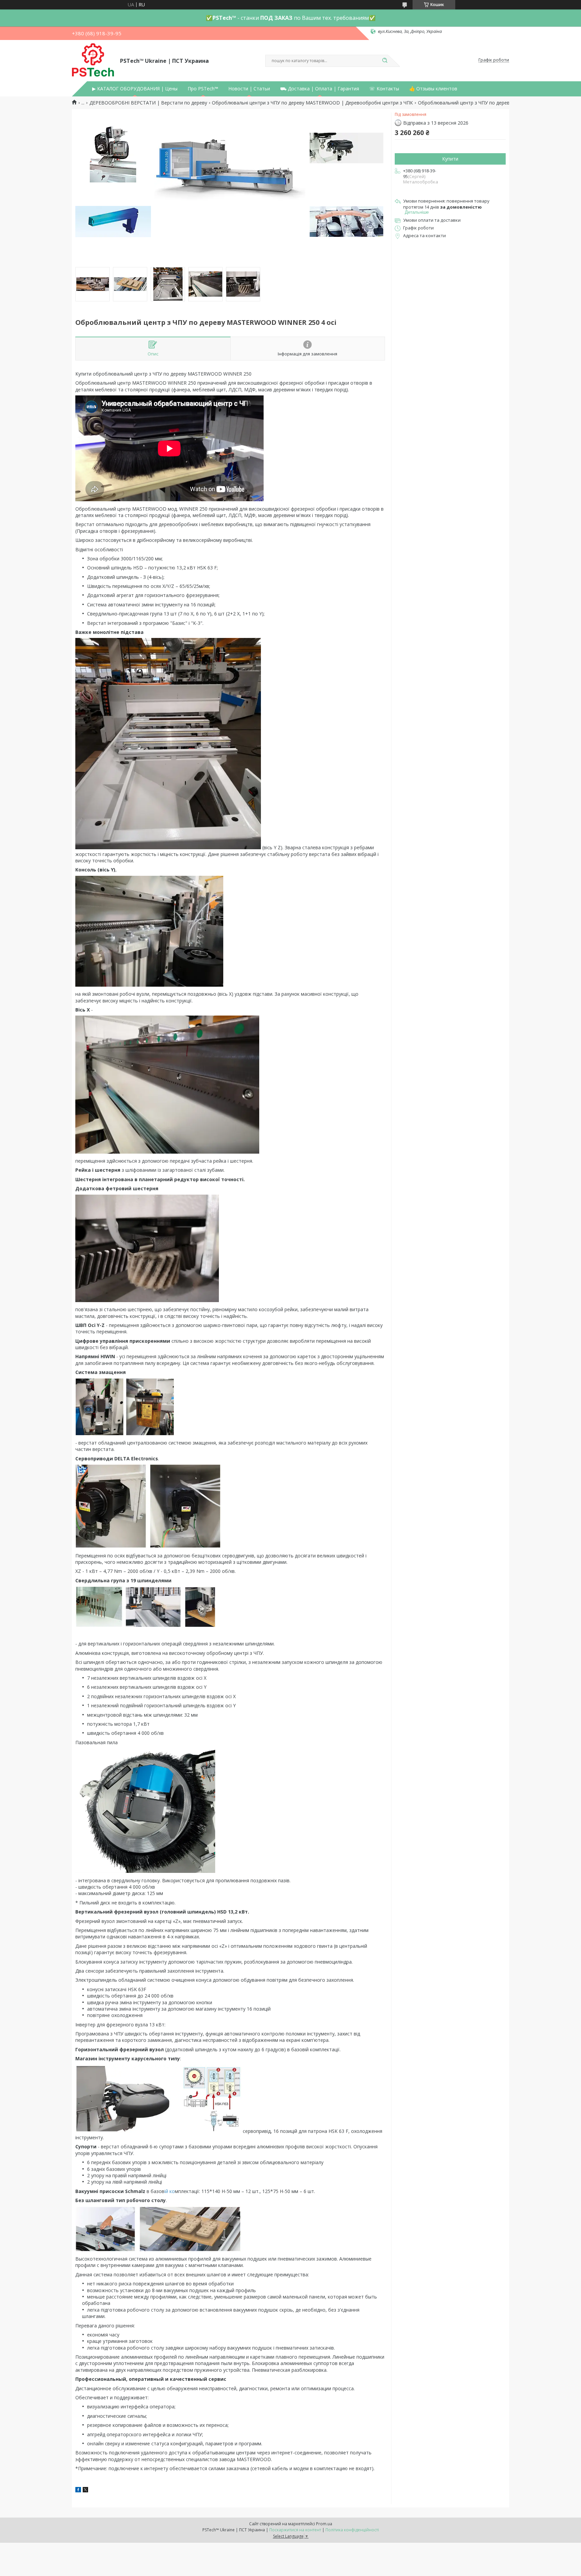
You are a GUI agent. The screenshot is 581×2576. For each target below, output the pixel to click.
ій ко (170, 2191)
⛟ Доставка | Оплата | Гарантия (320, 89)
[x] (85, 2491)
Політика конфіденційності (352, 2530)
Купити (450, 159)
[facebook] (78, 2491)
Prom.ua (324, 2524)
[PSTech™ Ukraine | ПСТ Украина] (93, 60)
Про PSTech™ (203, 89)
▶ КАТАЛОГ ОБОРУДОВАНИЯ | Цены (135, 89)
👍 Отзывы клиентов (433, 89)
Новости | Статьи (249, 89)
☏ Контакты (384, 89)
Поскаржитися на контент (295, 2530)
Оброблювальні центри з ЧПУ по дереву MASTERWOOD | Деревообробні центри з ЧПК (312, 103)
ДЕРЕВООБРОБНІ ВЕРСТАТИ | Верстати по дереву (148, 103)
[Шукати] (385, 61)
